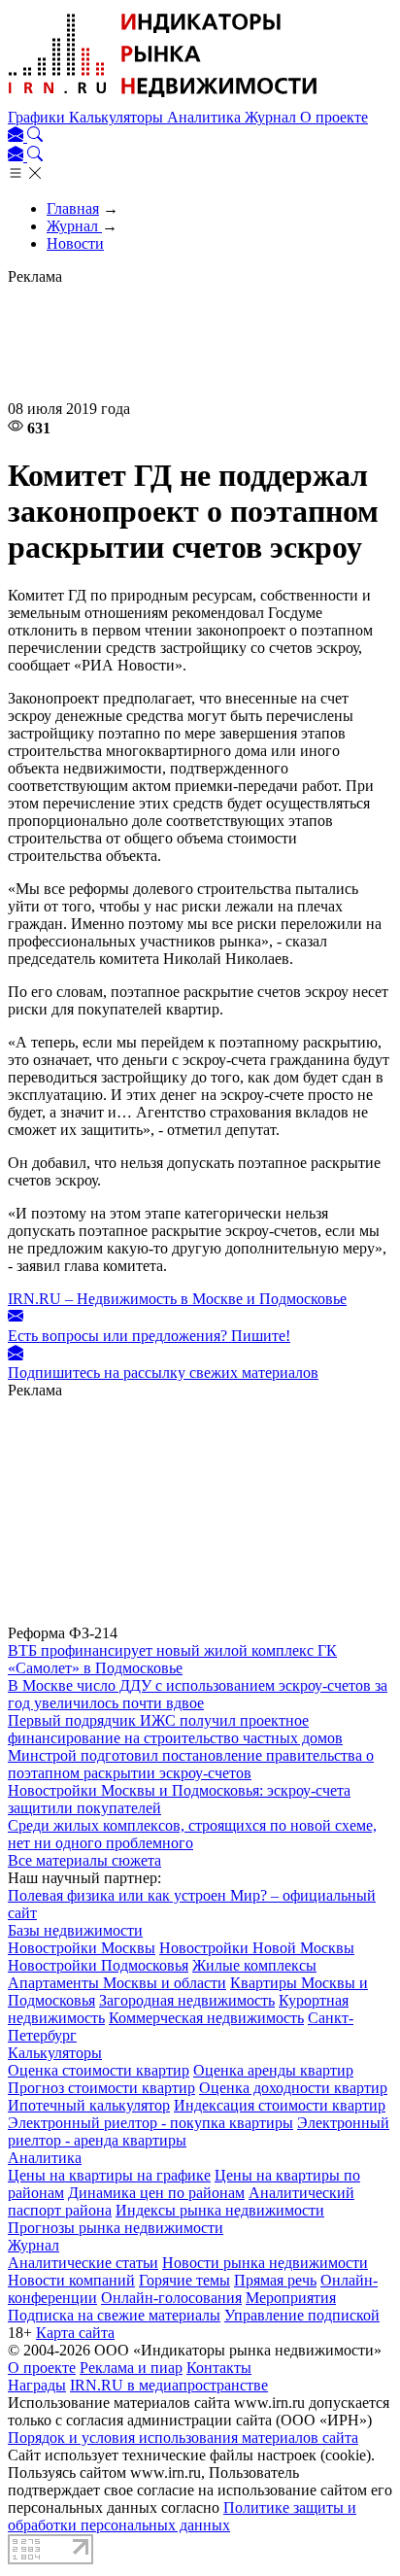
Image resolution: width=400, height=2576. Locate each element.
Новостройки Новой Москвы (257, 1948)
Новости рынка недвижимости (265, 2263)
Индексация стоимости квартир (280, 2105)
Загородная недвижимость (187, 2000)
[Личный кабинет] (17, 137)
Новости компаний (71, 2280)
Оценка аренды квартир (273, 2070)
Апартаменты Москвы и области (117, 1983)
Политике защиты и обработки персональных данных (182, 2516)
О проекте (334, 117)
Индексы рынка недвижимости (220, 2210)
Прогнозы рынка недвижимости (116, 2228)
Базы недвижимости (75, 1930)
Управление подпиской (302, 2315)
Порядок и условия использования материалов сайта (183, 2438)
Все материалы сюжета (84, 1860)
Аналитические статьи (83, 2263)
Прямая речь (275, 2280)
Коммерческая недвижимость (206, 2018)
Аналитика (206, 117)
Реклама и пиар (131, 2368)
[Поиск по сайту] (35, 137)
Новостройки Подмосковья (98, 1965)
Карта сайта (75, 2333)
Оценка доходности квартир (293, 2088)
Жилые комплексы (254, 1965)
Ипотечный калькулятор (89, 2105)
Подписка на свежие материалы (114, 2315)
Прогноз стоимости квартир (101, 2088)
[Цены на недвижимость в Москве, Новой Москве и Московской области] (163, 100)
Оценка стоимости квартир (99, 2070)
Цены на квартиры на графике (109, 2175)
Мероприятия (291, 2298)
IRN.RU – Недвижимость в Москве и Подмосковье (177, 1299)
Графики (38, 117)
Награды (37, 2385)
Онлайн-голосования (171, 2298)
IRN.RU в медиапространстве (169, 2385)
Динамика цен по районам (156, 2193)
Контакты (219, 2368)
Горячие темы (184, 2280)
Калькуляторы (118, 117)
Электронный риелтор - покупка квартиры (150, 2123)
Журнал (272, 117)
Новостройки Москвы (82, 1948)
